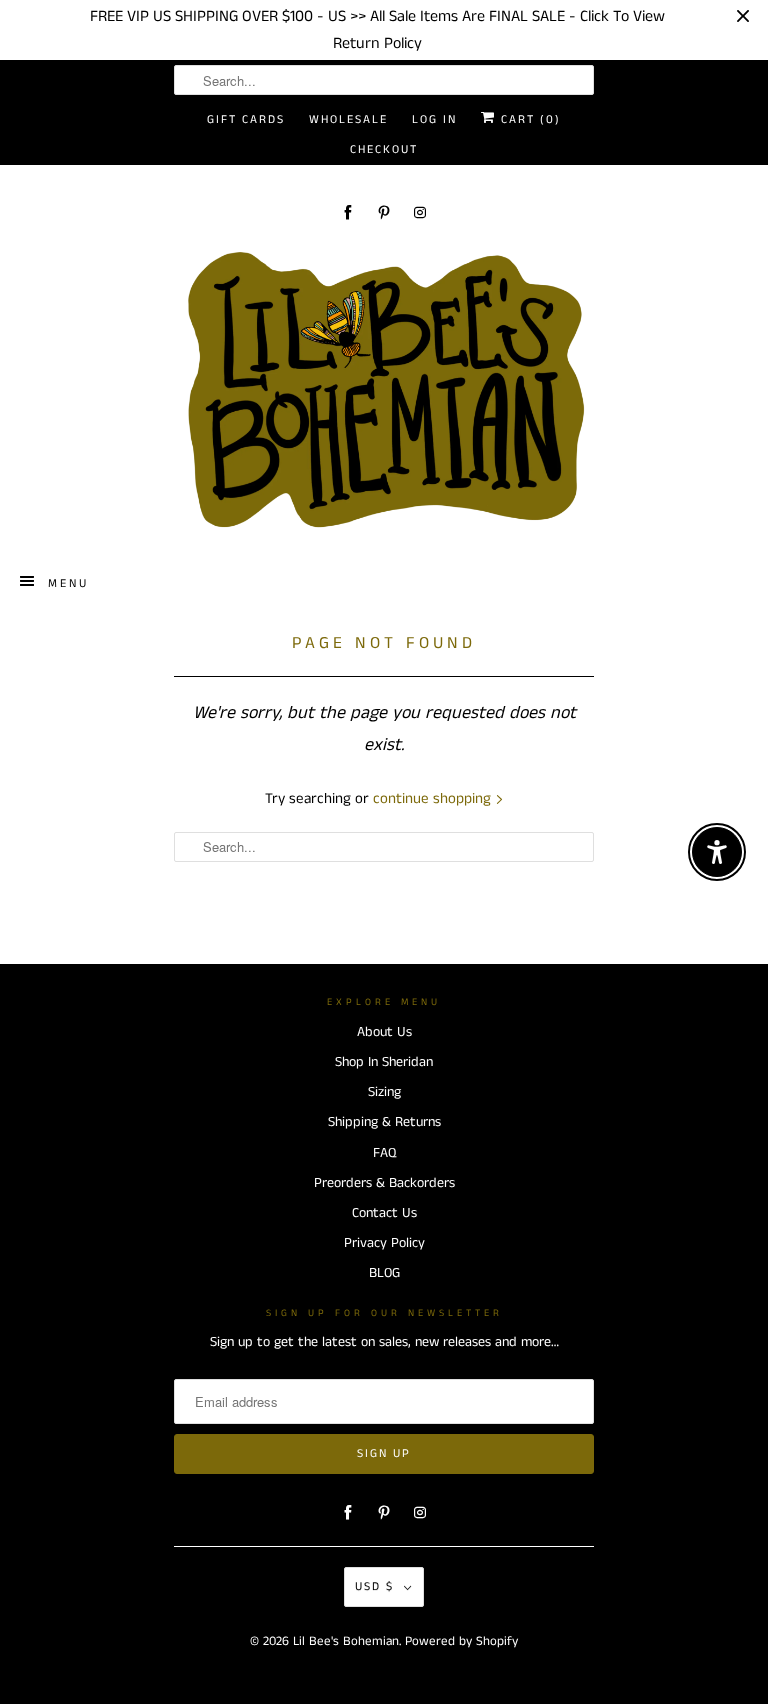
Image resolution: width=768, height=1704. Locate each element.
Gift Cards (246, 119)
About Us (384, 1032)
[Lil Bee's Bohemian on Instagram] (420, 212)
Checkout (384, 149)
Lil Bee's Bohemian (346, 1641)
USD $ (374, 1586)
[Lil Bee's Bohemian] (384, 391)
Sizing (384, 1092)
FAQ (384, 1153)
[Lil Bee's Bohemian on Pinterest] (384, 212)
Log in (434, 119)
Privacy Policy (384, 1243)
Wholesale (348, 119)
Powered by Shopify (461, 1641)
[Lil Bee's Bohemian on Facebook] (348, 212)
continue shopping (434, 798)
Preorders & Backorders (384, 1183)
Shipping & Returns (384, 1122)
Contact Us (384, 1213)
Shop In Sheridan (384, 1062)
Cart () (528, 119)
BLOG (384, 1273)
